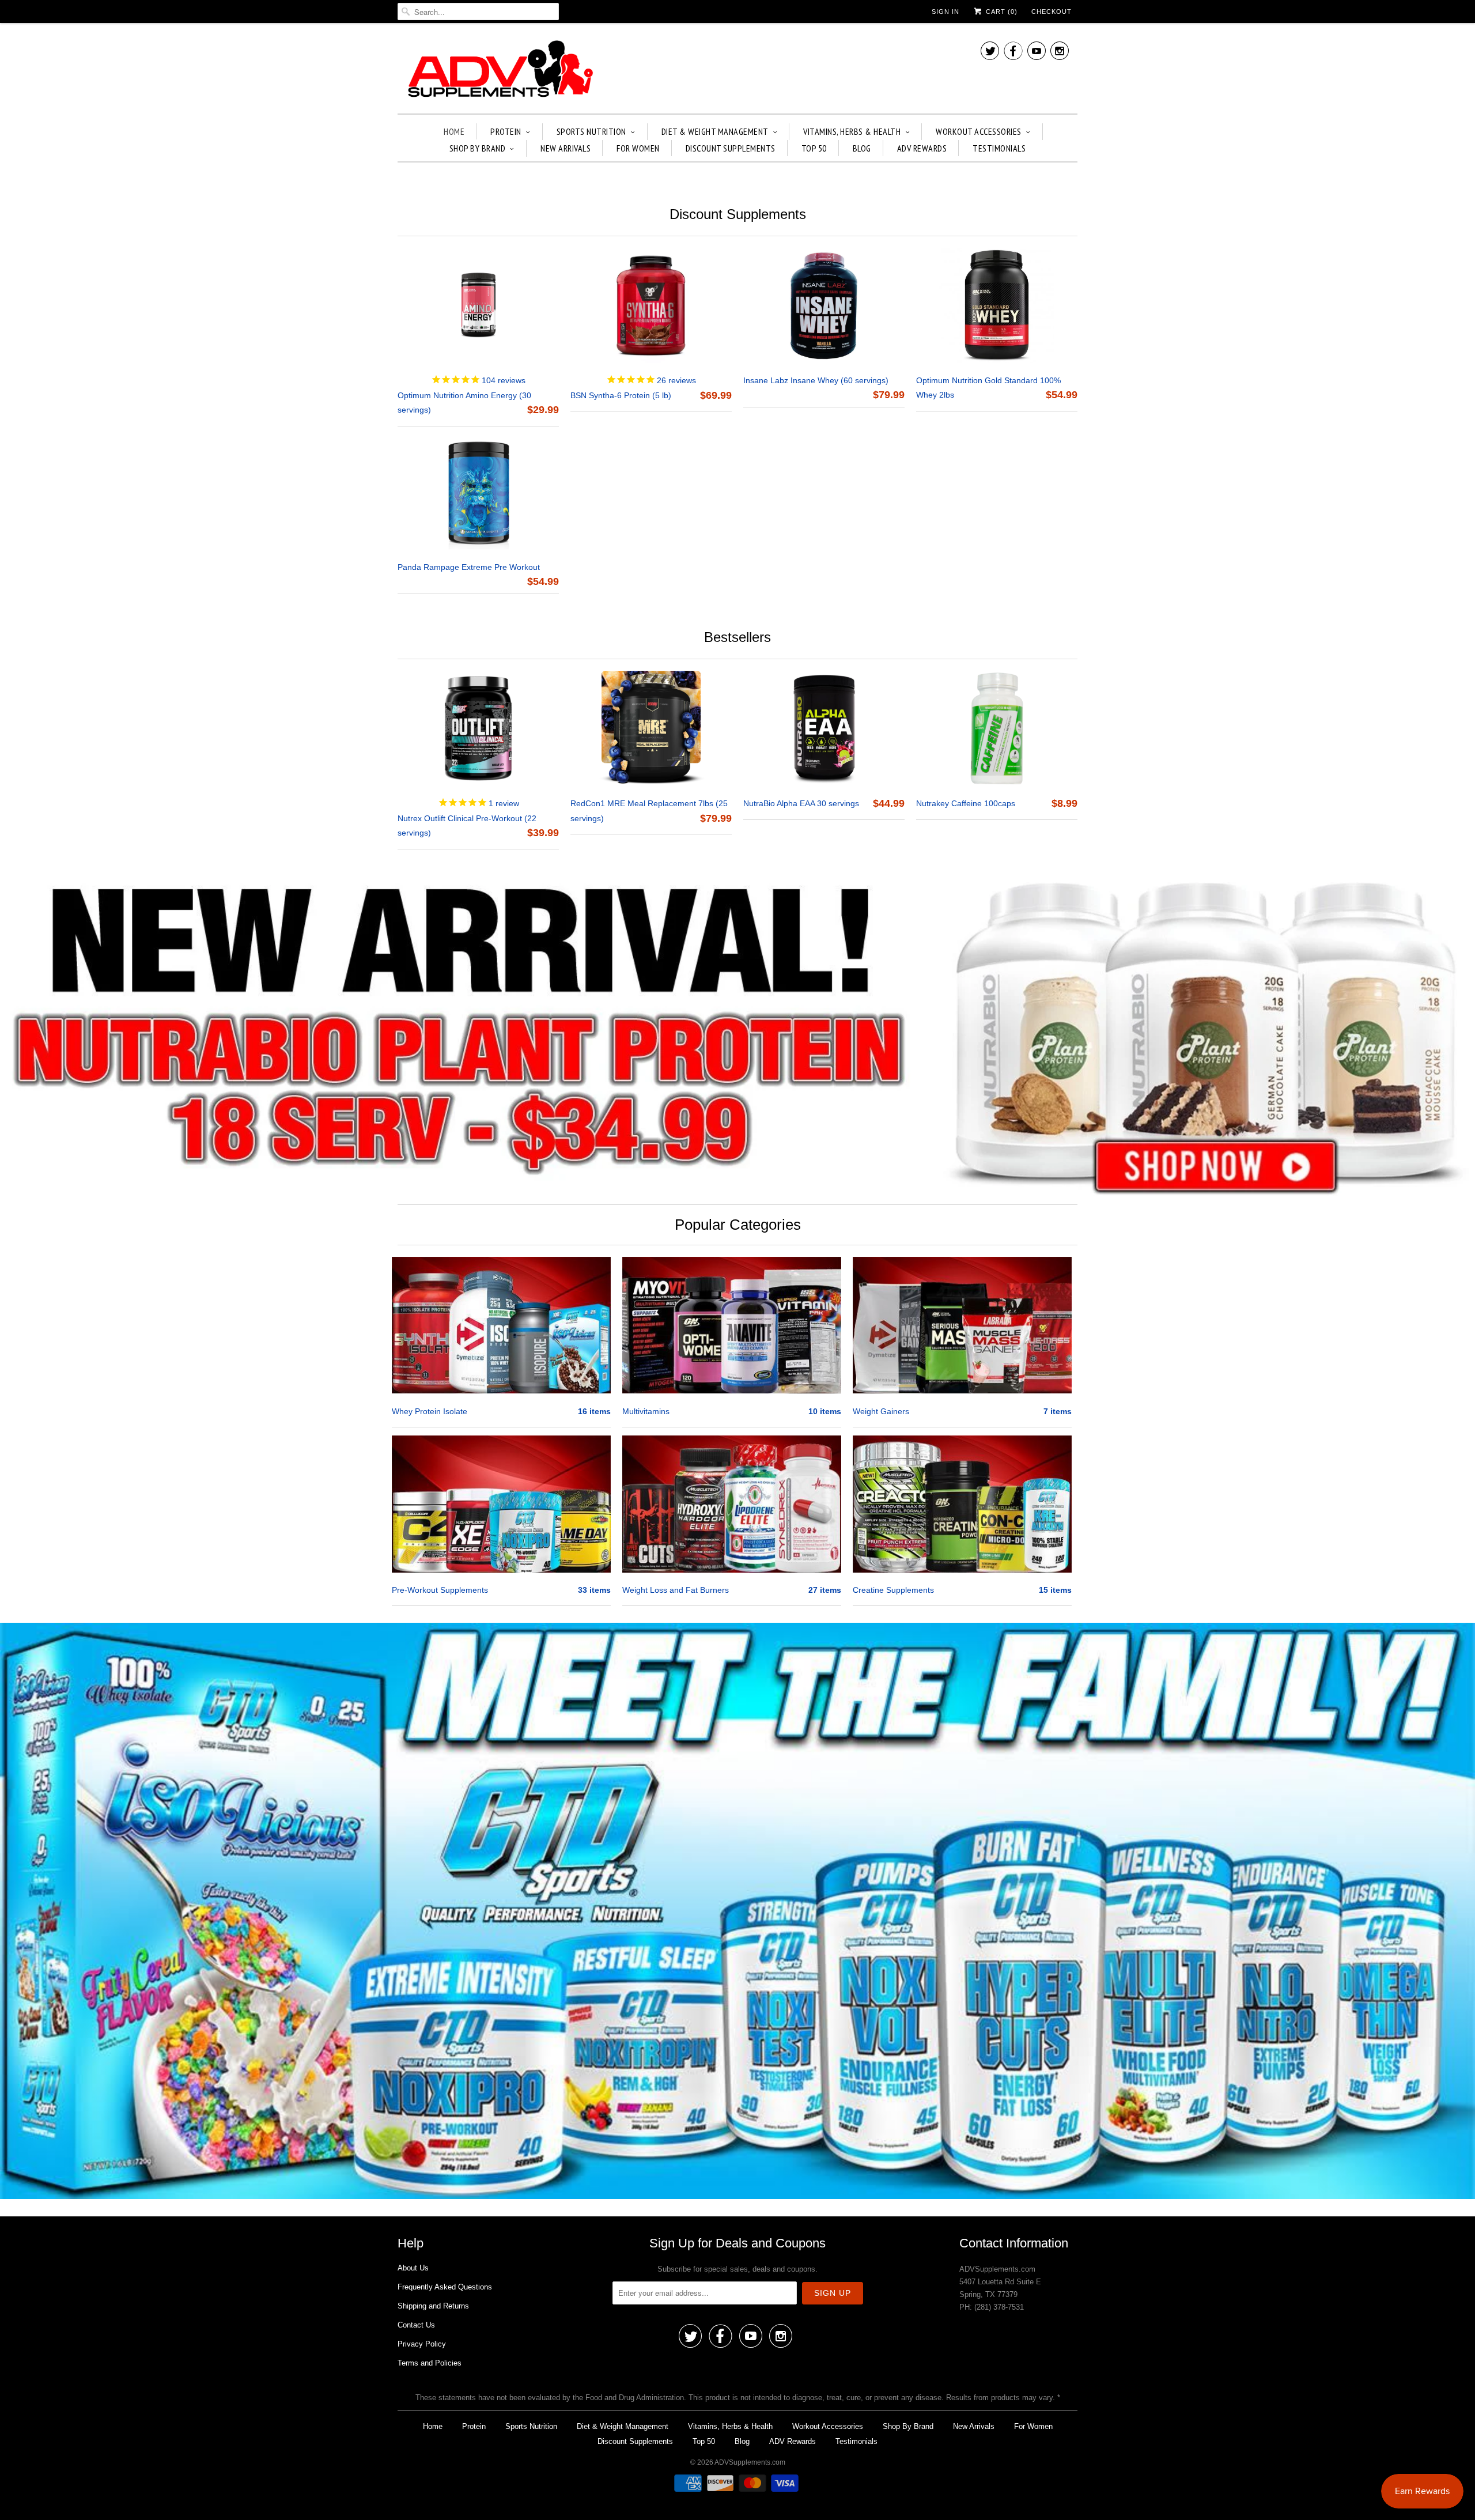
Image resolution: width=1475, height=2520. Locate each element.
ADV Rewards (922, 148)
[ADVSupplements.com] (498, 71)
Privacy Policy (422, 2344)
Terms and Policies (430, 2363)
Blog (862, 148)
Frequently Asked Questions (445, 2287)
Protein (506, 131)
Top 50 (814, 148)
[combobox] (478, 12)
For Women (638, 148)
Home (454, 131)
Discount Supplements (731, 148)
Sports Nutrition (591, 131)
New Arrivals (566, 148)
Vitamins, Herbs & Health (852, 131)
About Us (413, 2268)
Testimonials (999, 148)
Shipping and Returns (433, 2306)
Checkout (1052, 12)
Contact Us (416, 2325)
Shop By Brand (478, 148)
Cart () (1001, 12)
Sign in (945, 12)
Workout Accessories (979, 131)
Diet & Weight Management (715, 131)
